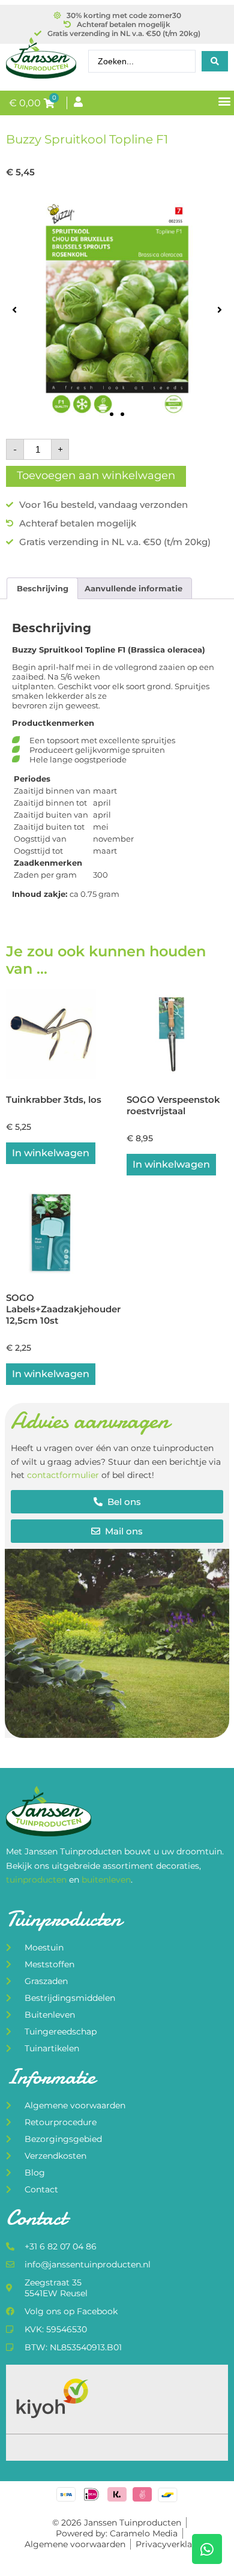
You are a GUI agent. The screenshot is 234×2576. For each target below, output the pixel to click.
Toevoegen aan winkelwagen (96, 475)
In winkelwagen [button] (51, 1153)
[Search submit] (215, 61)
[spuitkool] (117, 310)
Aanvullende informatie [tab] (133, 588)
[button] (224, 101)
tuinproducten (37, 1880)
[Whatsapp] (207, 2549)
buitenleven (106, 1880)
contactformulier (63, 1475)
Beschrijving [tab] (43, 588)
